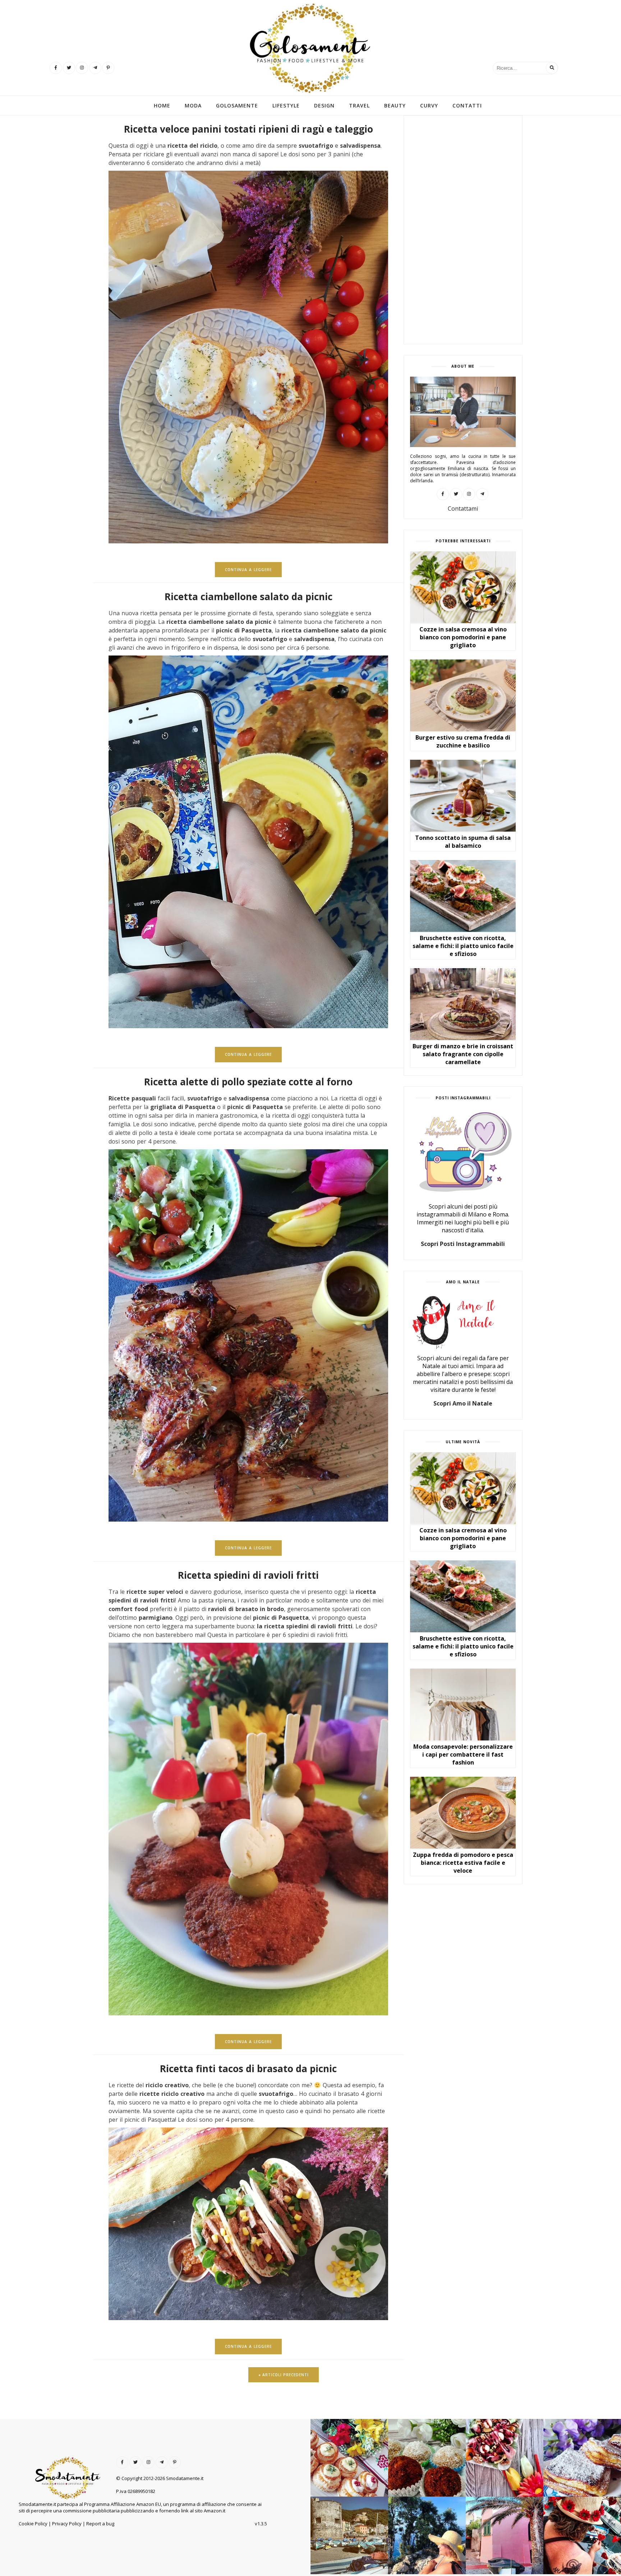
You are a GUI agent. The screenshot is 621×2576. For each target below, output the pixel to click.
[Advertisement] (463, 230)
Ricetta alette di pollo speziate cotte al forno (248, 1082)
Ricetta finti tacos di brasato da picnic (248, 2069)
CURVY (429, 106)
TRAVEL (359, 106)
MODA (193, 106)
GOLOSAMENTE (237, 106)
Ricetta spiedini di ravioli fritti (248, 1575)
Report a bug (100, 2524)
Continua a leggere (248, 570)
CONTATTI (467, 106)
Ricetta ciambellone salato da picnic (249, 597)
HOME (162, 106)
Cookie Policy (33, 2524)
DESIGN (324, 106)
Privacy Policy (67, 2524)
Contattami (463, 509)
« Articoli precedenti (284, 2375)
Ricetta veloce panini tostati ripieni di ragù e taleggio (249, 129)
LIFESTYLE (286, 106)
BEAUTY (395, 106)
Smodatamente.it (185, 2478)
